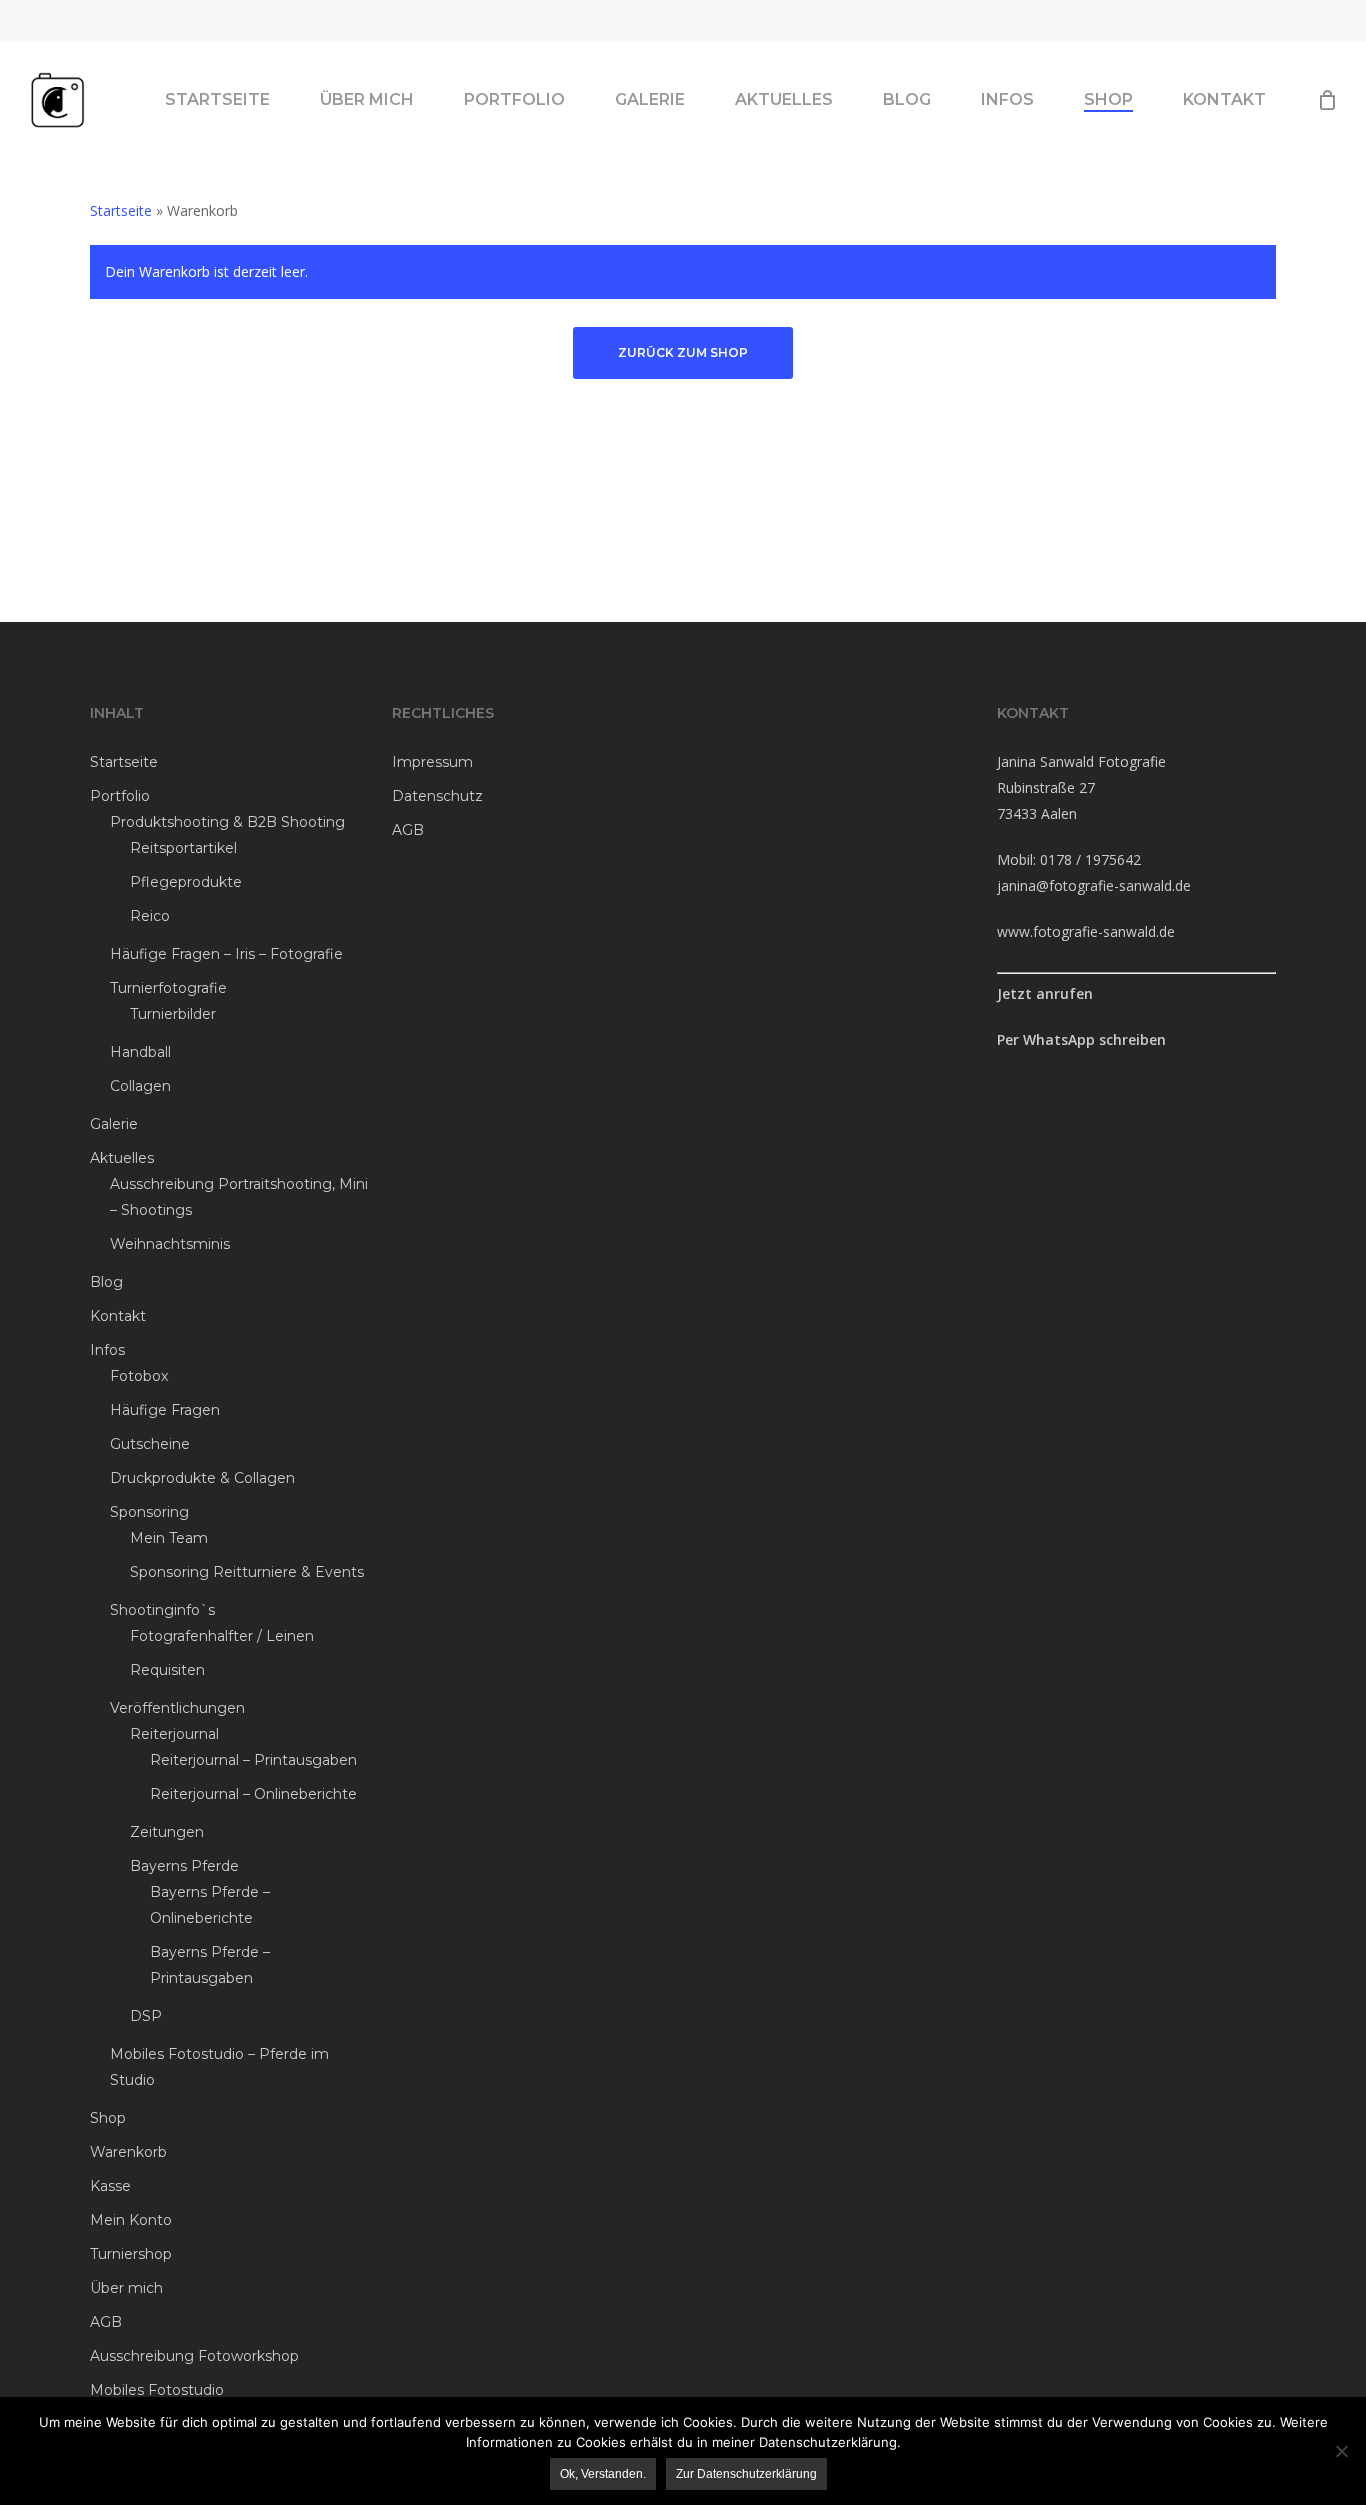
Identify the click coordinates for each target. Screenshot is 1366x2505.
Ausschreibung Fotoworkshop (194, 2356)
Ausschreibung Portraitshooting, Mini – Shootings (239, 1197)
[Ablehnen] (1341, 2451)
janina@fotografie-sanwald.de (1094, 885)
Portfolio (120, 796)
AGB (106, 2322)
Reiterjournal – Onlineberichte (253, 1794)
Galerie (114, 1124)
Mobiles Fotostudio (157, 2390)
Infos (107, 1350)
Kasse (110, 2186)
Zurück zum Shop (683, 352)
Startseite (121, 210)
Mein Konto (131, 2220)
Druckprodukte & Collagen (202, 1478)
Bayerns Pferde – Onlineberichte (210, 1905)
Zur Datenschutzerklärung (746, 2474)
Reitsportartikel (183, 848)
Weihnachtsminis (170, 1244)
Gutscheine (150, 1444)
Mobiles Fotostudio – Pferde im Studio (219, 2067)
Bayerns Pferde (184, 1866)
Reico (150, 916)
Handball (140, 1052)
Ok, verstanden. (603, 2474)
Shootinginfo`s (162, 1610)
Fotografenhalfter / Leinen (222, 1636)
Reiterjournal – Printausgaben (253, 1760)
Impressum (432, 762)
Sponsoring (149, 1512)
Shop (108, 2118)
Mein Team (169, 1538)
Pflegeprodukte (186, 882)
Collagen (140, 1086)
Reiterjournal (174, 1734)
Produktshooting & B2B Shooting (227, 822)
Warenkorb (128, 2152)
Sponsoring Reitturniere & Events (247, 1572)
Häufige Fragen (165, 1410)
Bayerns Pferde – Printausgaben (210, 1965)
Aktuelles (122, 1158)
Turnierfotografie (168, 988)
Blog (106, 1282)
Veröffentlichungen (177, 1708)
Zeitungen (167, 1832)
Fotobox (139, 1376)
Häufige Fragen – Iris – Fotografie (226, 954)
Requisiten (167, 1670)
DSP (146, 2016)
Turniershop (131, 2254)
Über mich (126, 2288)
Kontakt (118, 1316)
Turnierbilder (173, 1014)
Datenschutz (437, 796)
